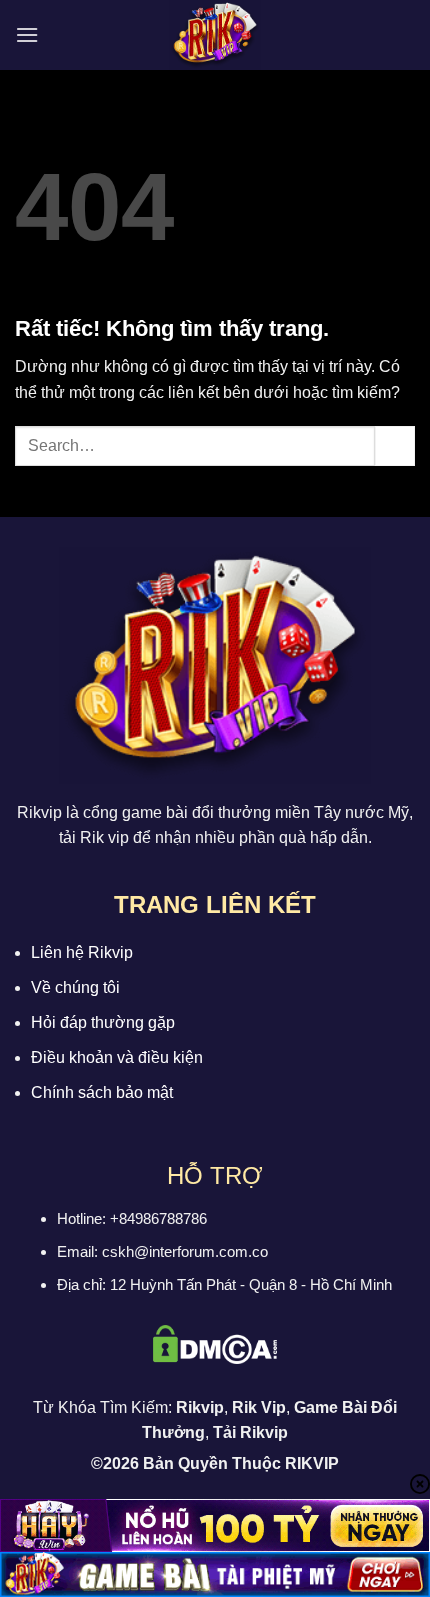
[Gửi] (395, 445)
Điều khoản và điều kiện (117, 1057)
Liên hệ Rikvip (82, 952)
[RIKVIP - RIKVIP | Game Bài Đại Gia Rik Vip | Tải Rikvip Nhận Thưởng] (215, 35)
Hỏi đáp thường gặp (103, 1022)
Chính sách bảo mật (102, 1092)
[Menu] (27, 34)
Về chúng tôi (75, 987)
